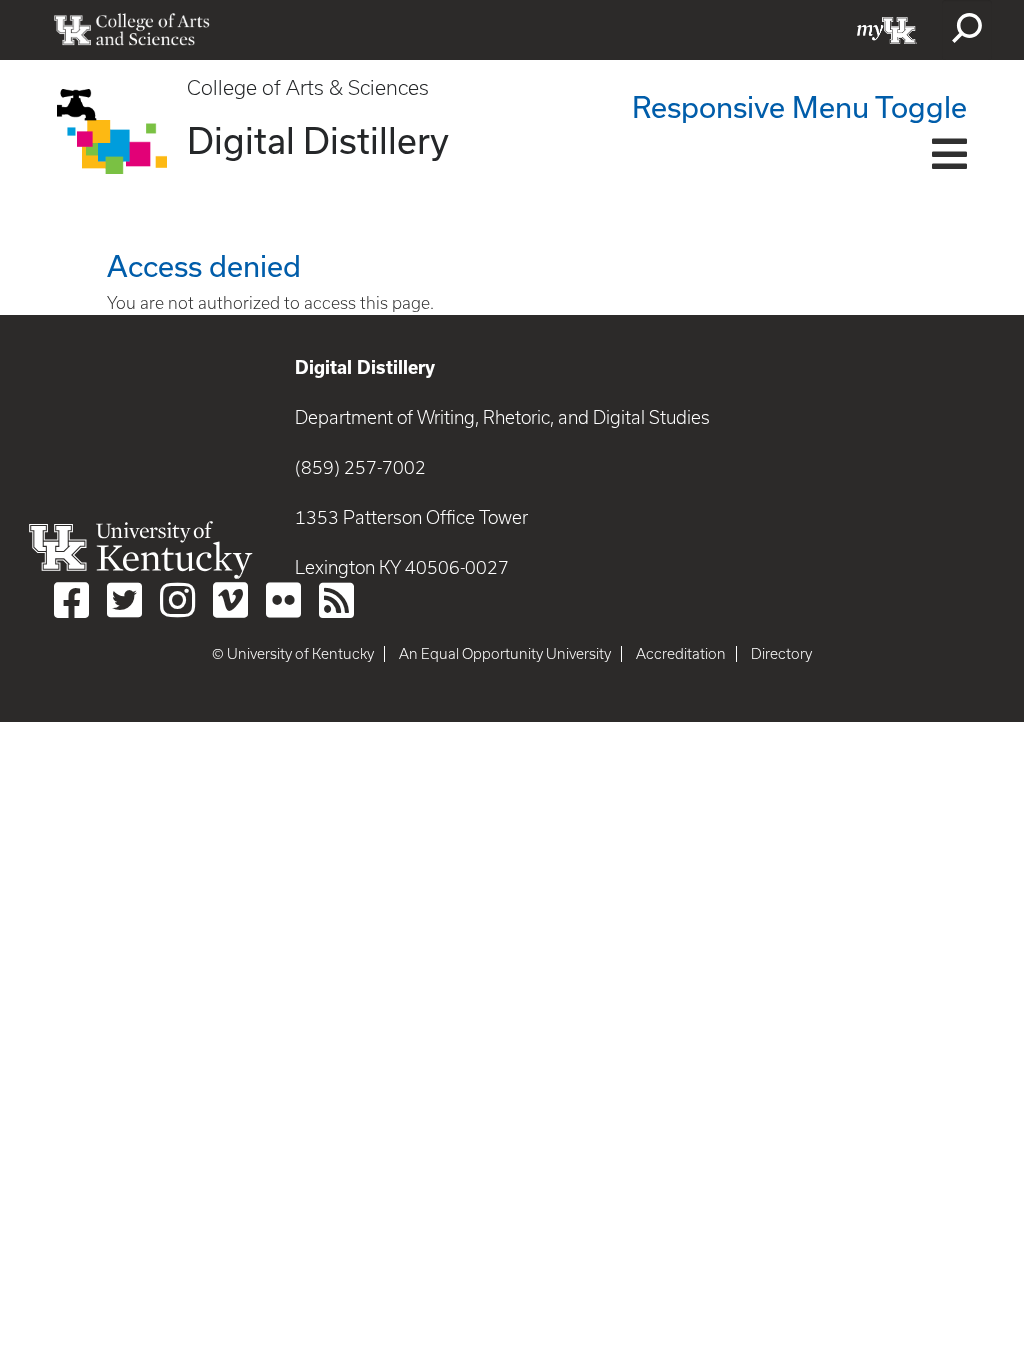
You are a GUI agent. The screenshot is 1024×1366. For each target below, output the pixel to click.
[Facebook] (71, 600)
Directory (781, 654)
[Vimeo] (230, 600)
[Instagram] (177, 600)
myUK (887, 30)
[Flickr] (283, 600)
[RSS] (336, 600)
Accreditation (681, 654)
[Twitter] (124, 600)
